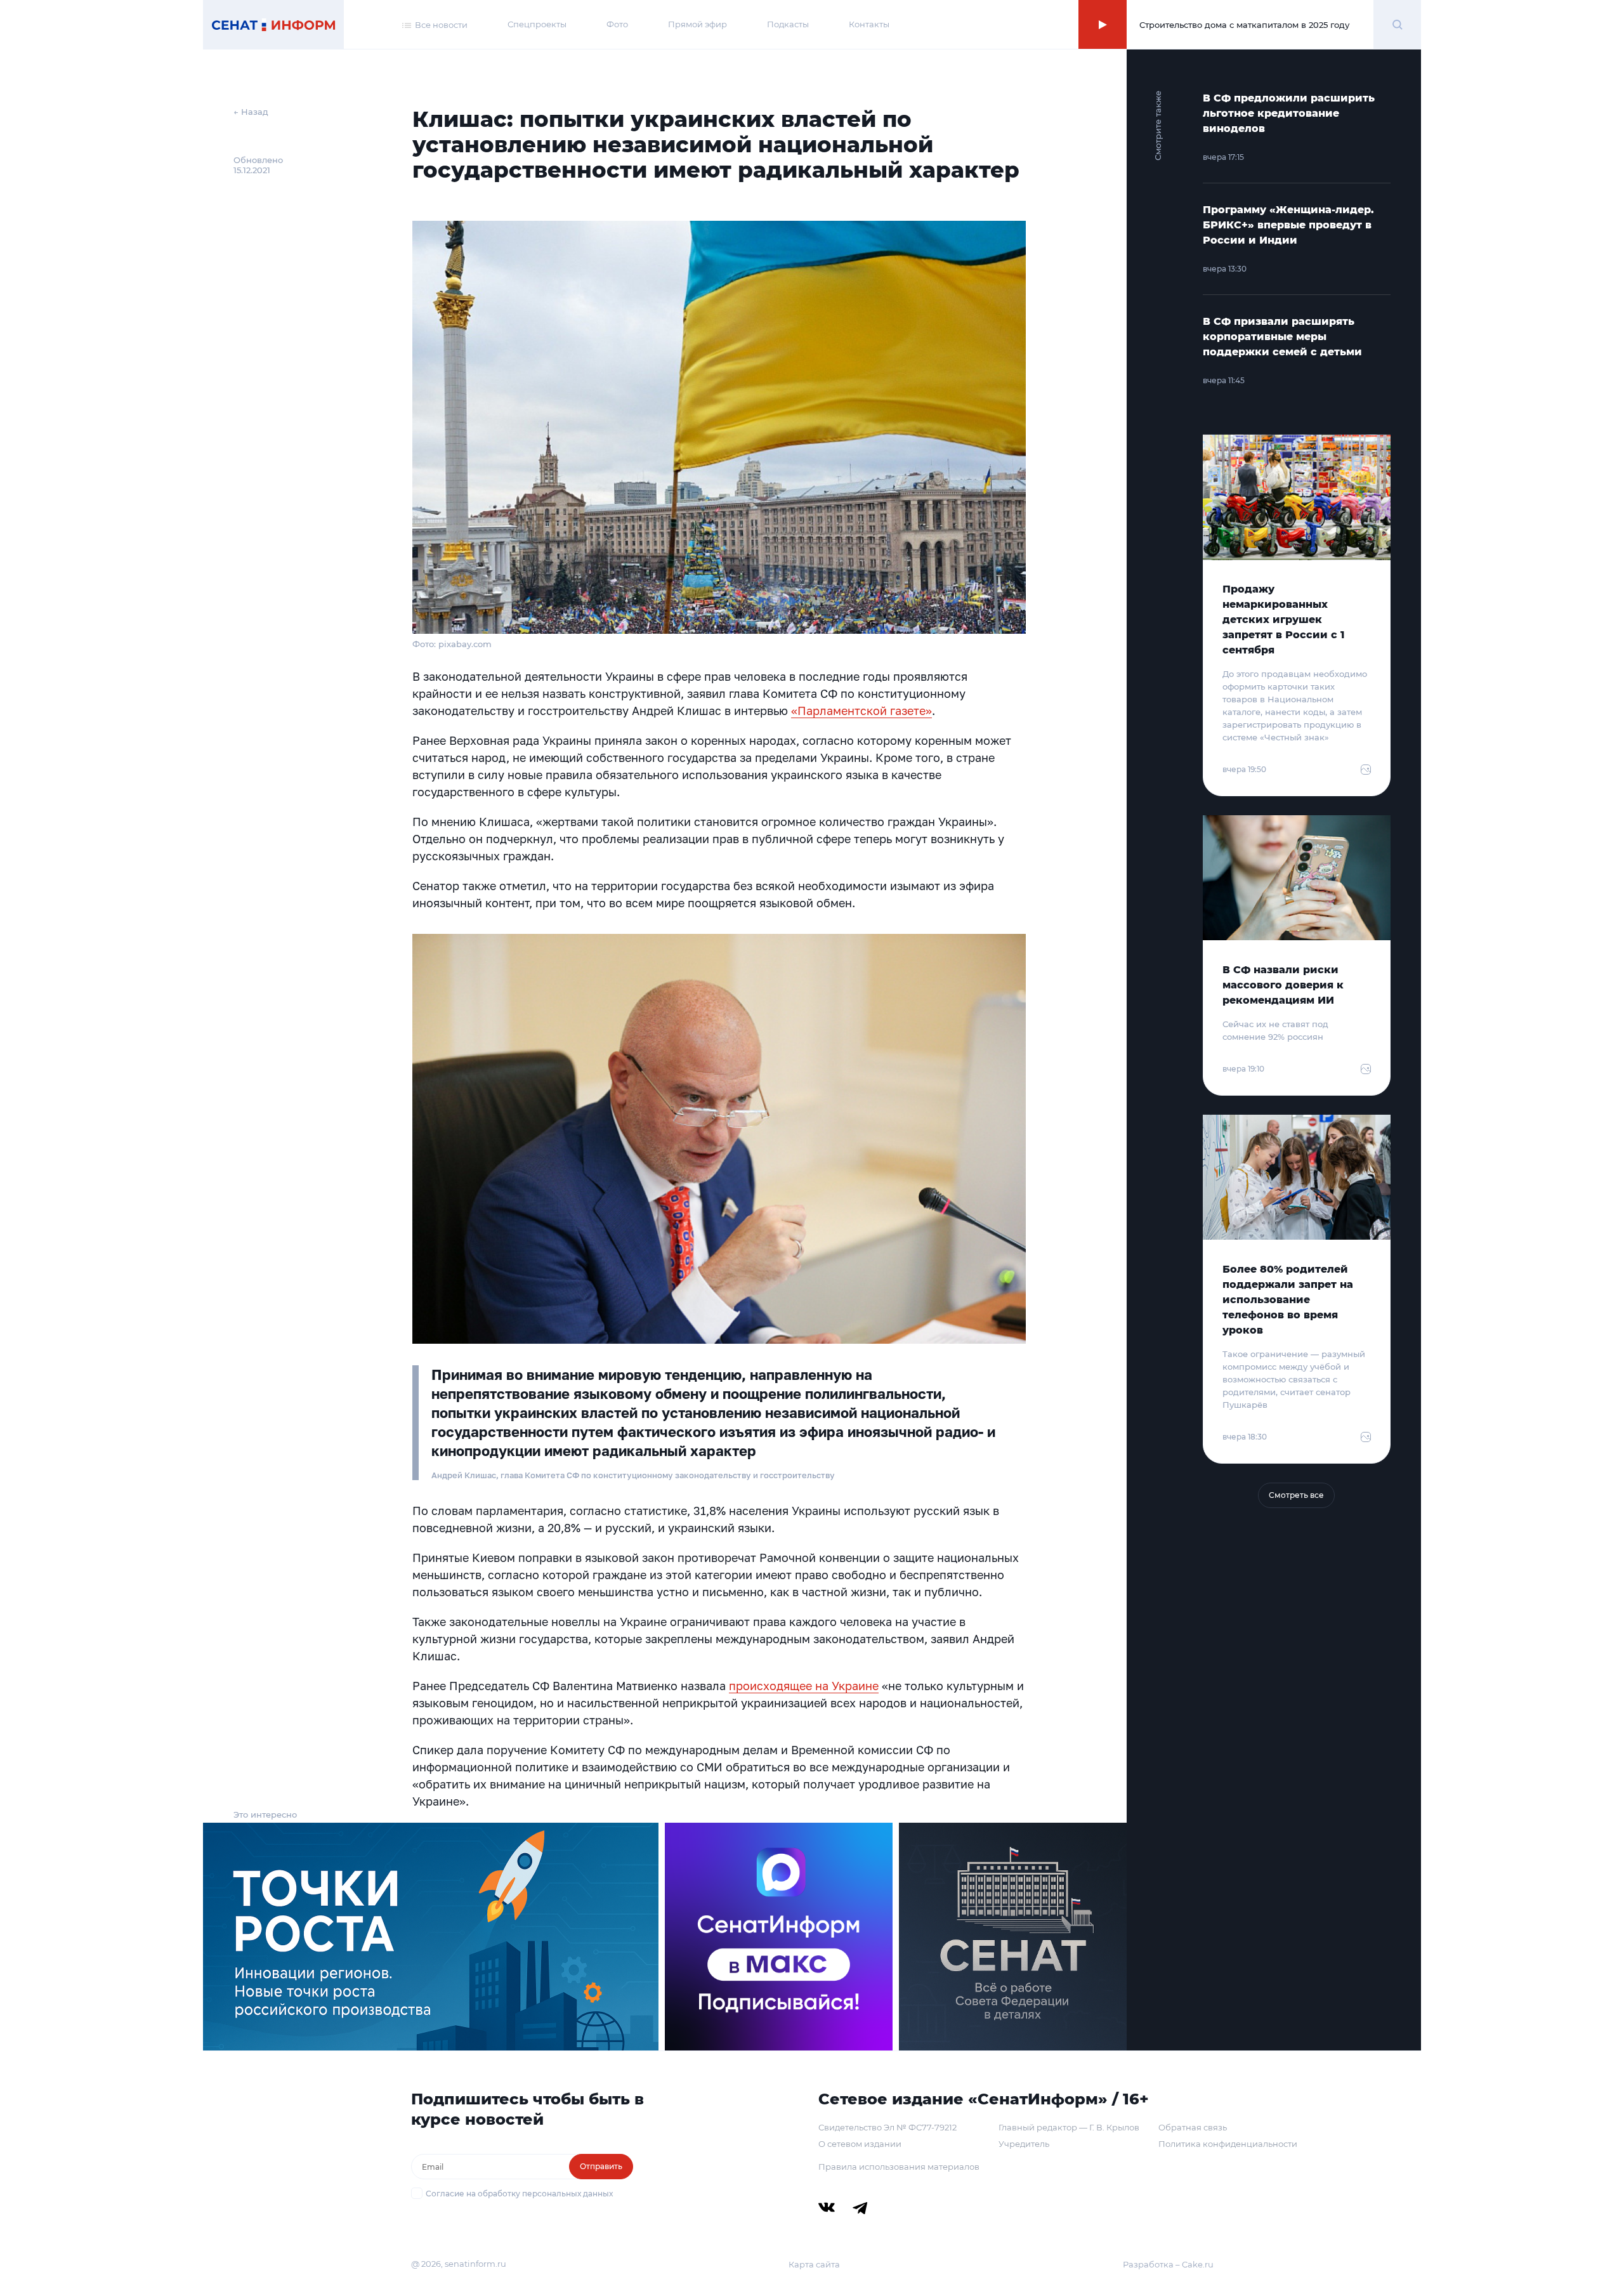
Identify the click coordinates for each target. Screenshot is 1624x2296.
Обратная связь (1193, 2127)
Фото (617, 24)
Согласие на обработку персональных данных (519, 2194)
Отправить (601, 2166)
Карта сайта (814, 2264)
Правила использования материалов (899, 2167)
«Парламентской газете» (861, 711)
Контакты (869, 24)
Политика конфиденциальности (1228, 2144)
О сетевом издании (860, 2144)
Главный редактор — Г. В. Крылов (1069, 2127)
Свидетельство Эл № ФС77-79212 (887, 2127)
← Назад (251, 112)
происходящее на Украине (804, 1686)
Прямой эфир (697, 24)
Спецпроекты (537, 24)
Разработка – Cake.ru (1168, 2264)
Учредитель (1024, 2144)
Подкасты (788, 24)
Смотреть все (1296, 1495)
